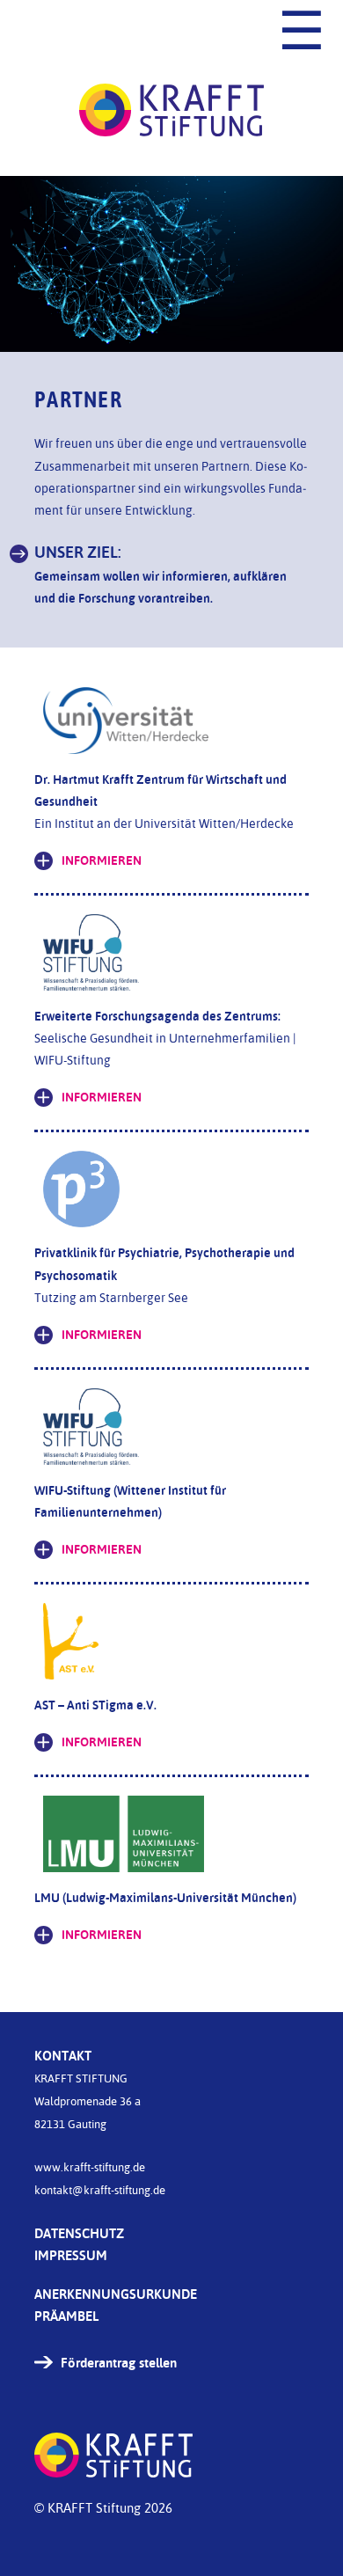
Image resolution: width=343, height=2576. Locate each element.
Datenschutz (79, 2233)
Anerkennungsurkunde (116, 2294)
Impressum (71, 2255)
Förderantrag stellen (119, 2363)
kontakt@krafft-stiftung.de (100, 2190)
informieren (102, 860)
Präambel (66, 2316)
